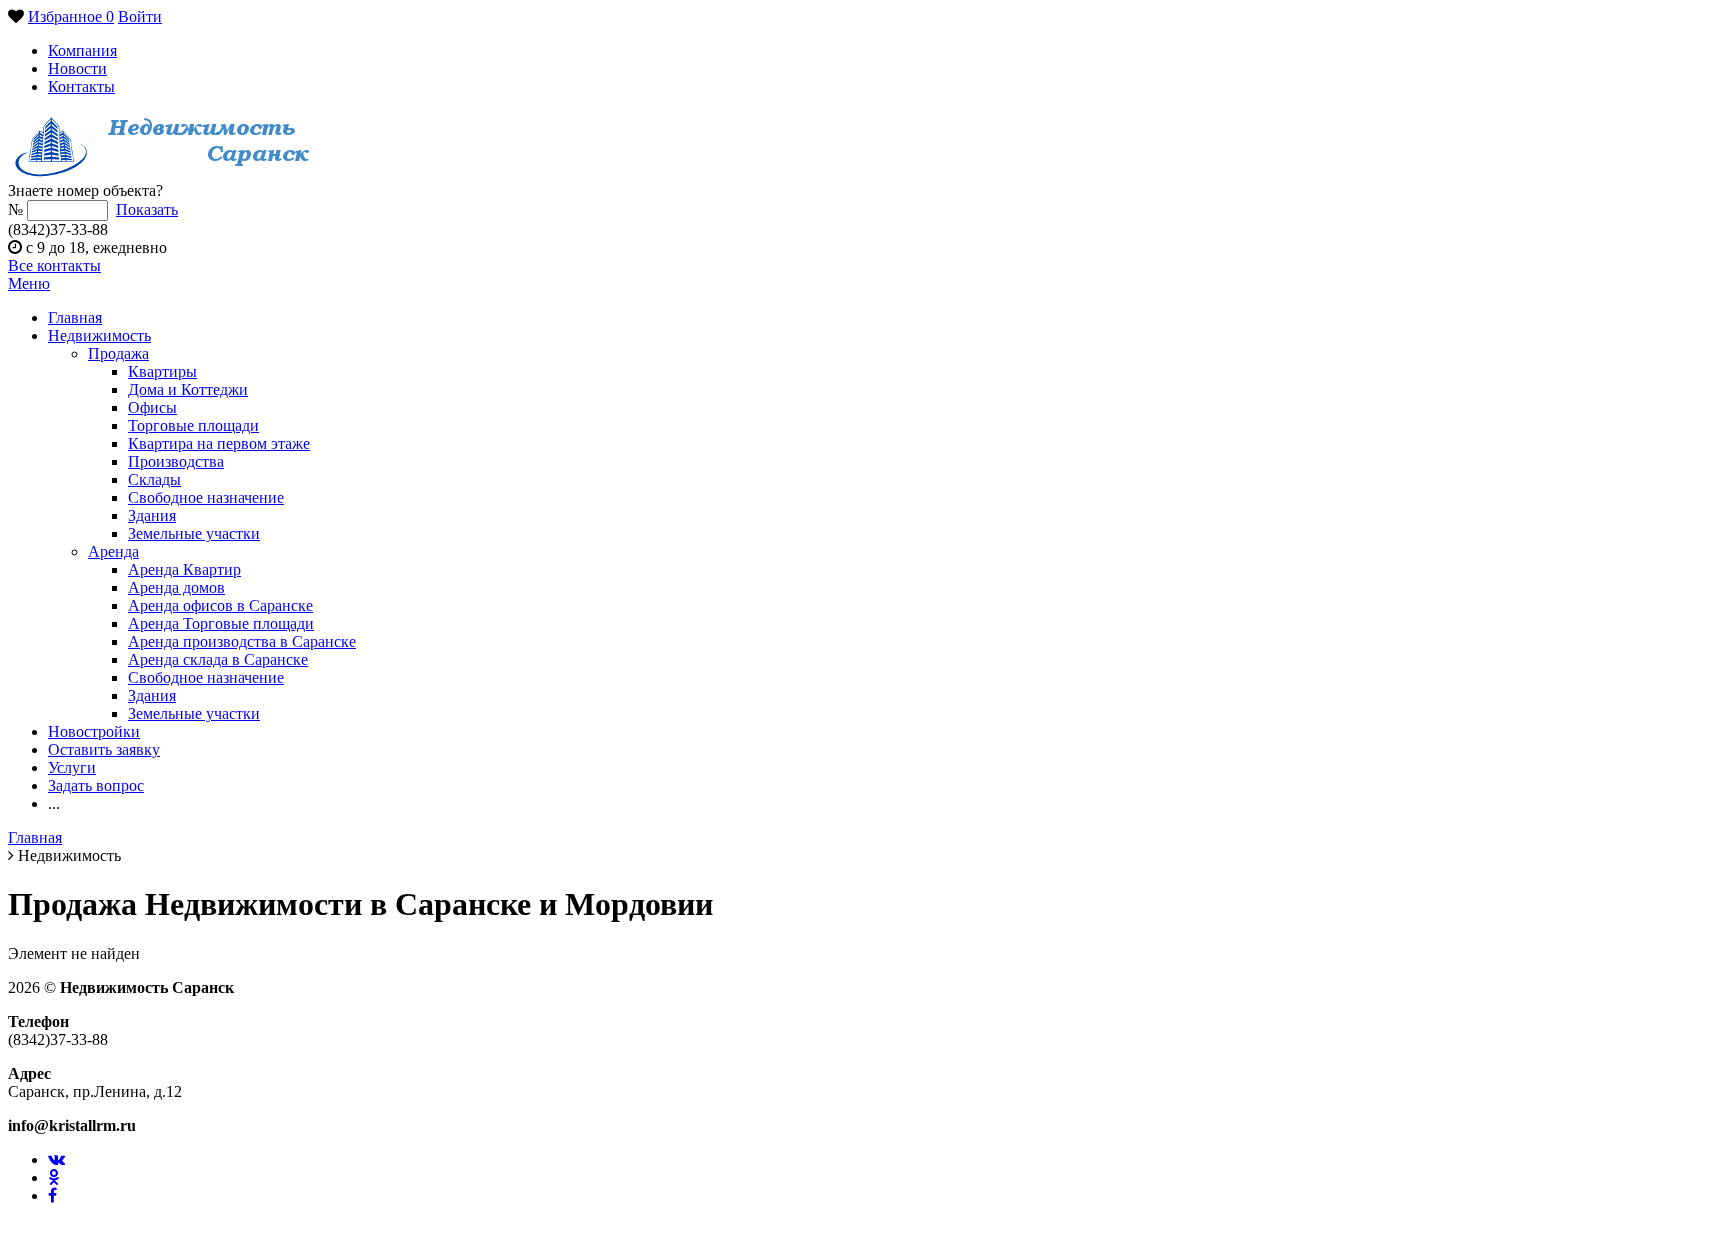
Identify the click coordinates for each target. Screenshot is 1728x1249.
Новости (77, 68)
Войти (140, 16)
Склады (154, 479)
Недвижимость (99, 335)
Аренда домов (176, 587)
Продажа (118, 353)
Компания (82, 50)
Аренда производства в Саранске (242, 641)
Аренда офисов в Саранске (220, 605)
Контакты (81, 86)
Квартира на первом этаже (219, 443)
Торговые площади (193, 425)
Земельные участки (194, 533)
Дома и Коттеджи (188, 389)
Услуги (72, 767)
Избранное (71, 16)
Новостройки (94, 731)
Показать (147, 209)
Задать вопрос (96, 785)
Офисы (152, 407)
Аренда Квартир (184, 569)
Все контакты (54, 265)
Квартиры (162, 371)
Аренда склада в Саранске (218, 659)
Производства (176, 461)
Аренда (113, 551)
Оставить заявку (104, 749)
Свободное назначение (206, 497)
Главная (75, 317)
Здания (152, 515)
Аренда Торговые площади (221, 623)
